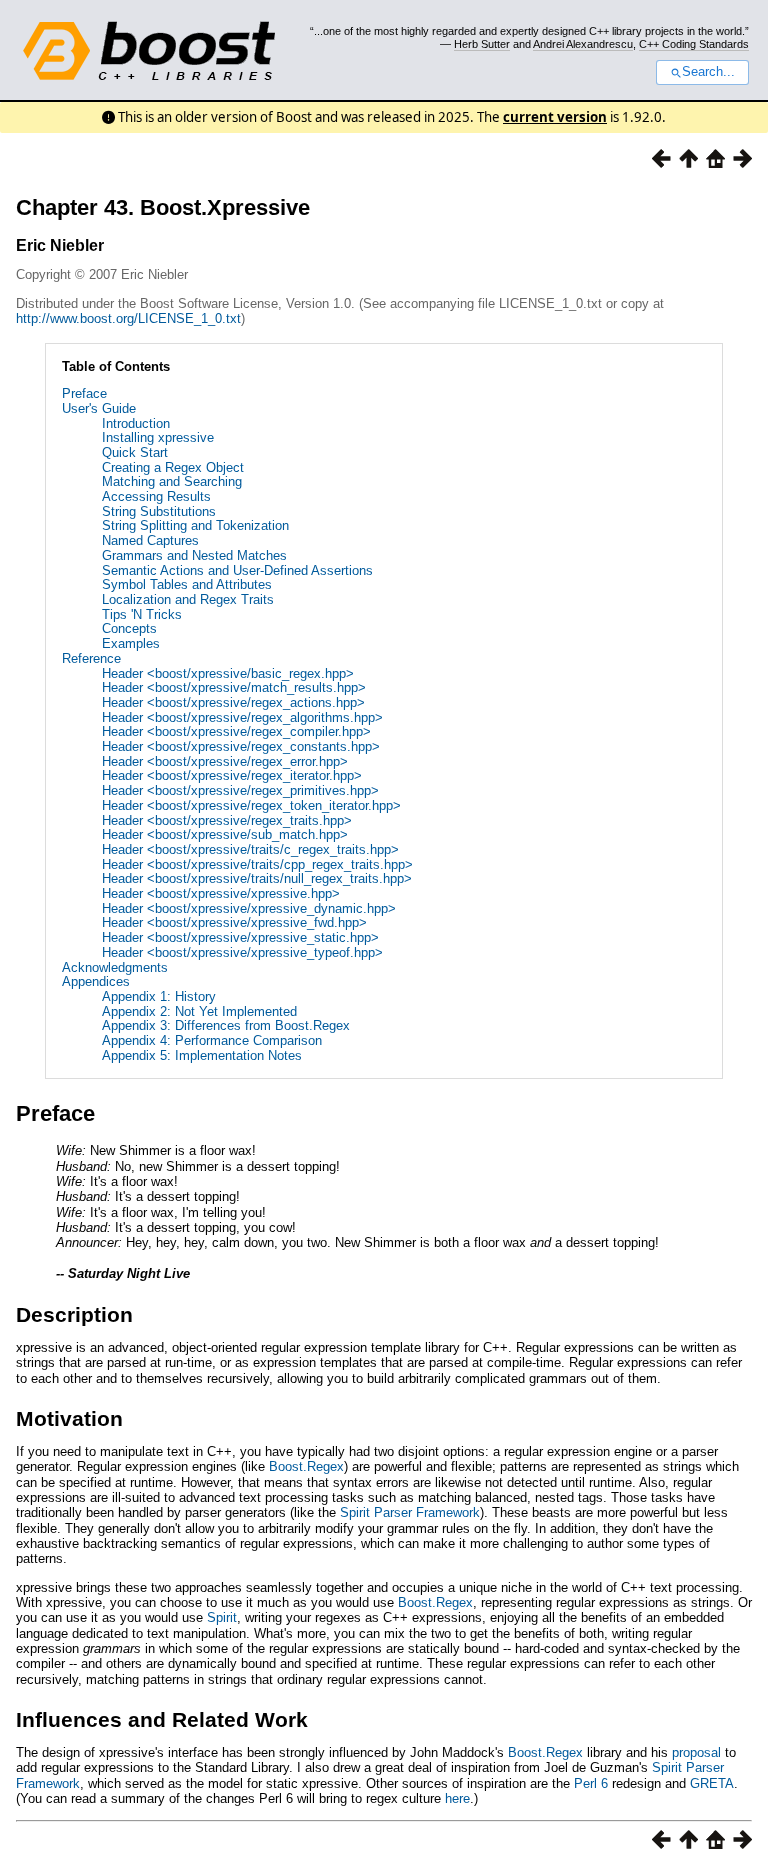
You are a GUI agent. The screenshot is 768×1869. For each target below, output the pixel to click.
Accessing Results (156, 496)
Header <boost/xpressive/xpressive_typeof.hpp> (242, 952)
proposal (696, 1752)
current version (555, 117)
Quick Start (135, 452)
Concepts (129, 628)
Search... (708, 72)
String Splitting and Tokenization (195, 525)
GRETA (712, 1783)
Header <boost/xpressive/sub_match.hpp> (225, 834)
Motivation (69, 1418)
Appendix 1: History (159, 996)
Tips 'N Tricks (142, 614)
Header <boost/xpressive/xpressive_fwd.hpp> (234, 922)
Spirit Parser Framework (410, 1512)
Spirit (222, 1617)
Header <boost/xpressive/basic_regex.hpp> (228, 673)
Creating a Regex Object (173, 467)
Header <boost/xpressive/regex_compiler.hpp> (236, 731)
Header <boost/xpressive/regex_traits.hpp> (227, 820)
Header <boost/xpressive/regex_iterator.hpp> (232, 775)
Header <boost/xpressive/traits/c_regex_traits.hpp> (250, 849)
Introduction (136, 423)
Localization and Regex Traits (188, 599)
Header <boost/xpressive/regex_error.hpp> (225, 761)
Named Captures (150, 540)
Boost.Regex (306, 1466)
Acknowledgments (115, 967)
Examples (131, 643)
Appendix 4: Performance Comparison (212, 1040)
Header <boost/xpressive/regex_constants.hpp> (241, 746)
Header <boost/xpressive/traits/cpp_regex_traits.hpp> (257, 864)
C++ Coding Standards (694, 44)
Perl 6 (591, 1783)
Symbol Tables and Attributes (187, 584)
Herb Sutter (482, 44)
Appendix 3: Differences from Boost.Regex (226, 1025)
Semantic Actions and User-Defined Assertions (237, 570)
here (457, 1798)
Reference (91, 658)
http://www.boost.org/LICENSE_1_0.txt (128, 318)
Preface (84, 393)
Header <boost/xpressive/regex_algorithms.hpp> (242, 717)
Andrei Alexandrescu (583, 44)
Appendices (96, 981)
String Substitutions (159, 511)
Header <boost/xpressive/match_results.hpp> (234, 687)
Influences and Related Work (162, 1719)
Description (74, 1314)
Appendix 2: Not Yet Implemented (199, 1011)
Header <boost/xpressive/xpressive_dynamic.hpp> (249, 908)
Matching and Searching (172, 481)
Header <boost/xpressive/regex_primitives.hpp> (240, 790)
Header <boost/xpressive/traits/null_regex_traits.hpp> (257, 878)
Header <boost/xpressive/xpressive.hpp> (221, 893)
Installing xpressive (158, 437)
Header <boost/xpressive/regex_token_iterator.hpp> (251, 805)
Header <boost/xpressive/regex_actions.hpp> (233, 702)
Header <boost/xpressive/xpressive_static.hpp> (240, 937)
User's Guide (99, 408)
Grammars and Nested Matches (194, 555)
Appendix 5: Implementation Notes (202, 1055)
